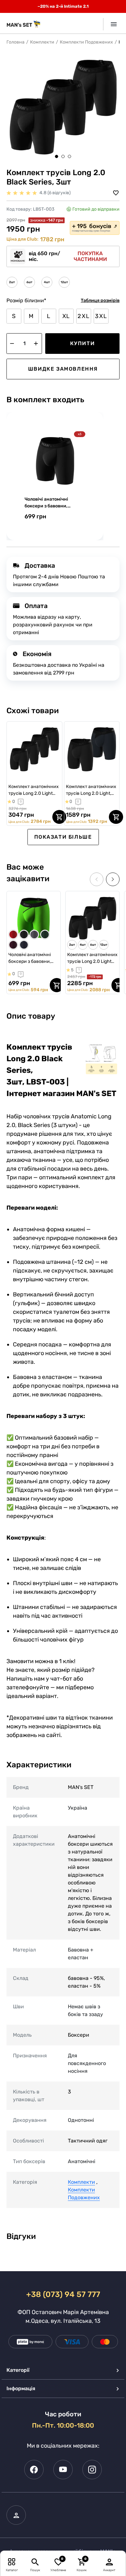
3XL (101, 316)
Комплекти (42, 42)
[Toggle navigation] (111, 24)
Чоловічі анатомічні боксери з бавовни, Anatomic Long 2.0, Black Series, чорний (52, 503)
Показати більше (63, 837)
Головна (16, 42)
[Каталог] (12, 2562)
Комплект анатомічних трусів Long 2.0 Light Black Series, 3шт (92, 958)
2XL (84, 316)
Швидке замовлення (63, 369)
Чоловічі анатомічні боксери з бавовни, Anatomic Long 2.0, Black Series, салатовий (30, 958)
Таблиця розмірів (100, 300)
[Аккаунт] (110, 2562)
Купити (83, 343)
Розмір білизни (26, 300)
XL (66, 316)
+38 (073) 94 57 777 (63, 2294)
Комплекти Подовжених (86, 42)
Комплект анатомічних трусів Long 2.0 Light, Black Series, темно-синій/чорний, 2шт (91, 790)
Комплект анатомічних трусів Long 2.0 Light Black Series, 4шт (34, 790)
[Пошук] (35, 2562)
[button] (57, 156)
